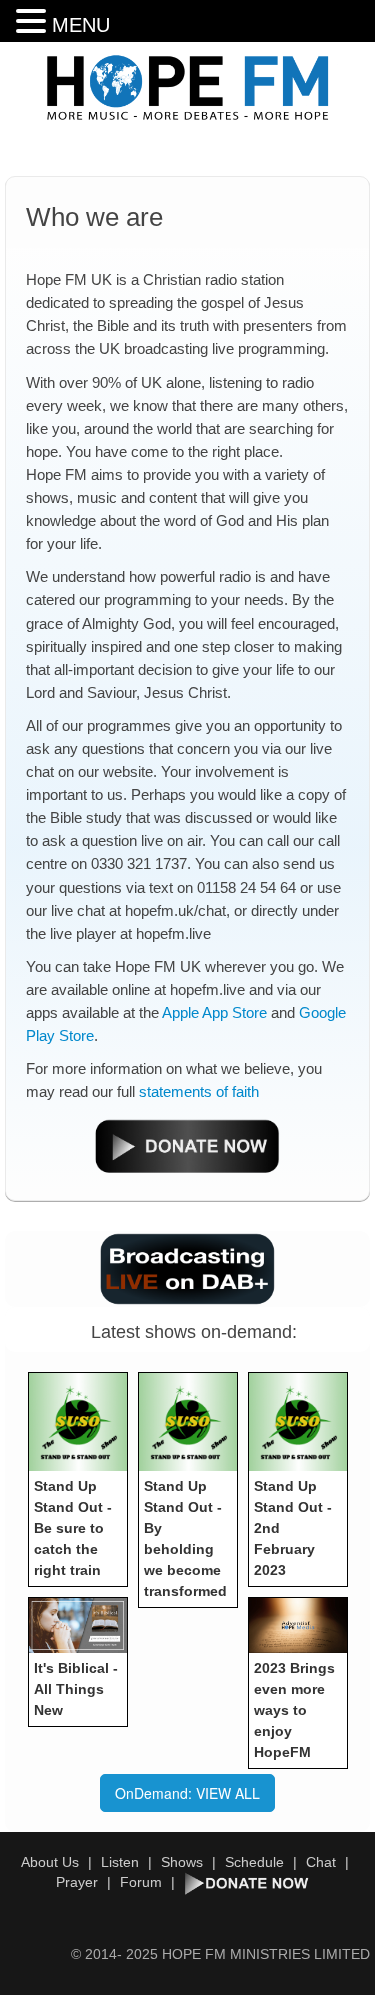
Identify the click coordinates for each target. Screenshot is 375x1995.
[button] (34, 21)
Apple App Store (214, 1012)
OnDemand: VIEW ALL (187, 1793)
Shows (182, 1862)
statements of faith (199, 1091)
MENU (81, 25)
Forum (141, 1882)
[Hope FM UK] (188, 88)
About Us (50, 1862)
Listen (120, 1862)
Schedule (254, 1862)
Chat (321, 1862)
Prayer (77, 1882)
